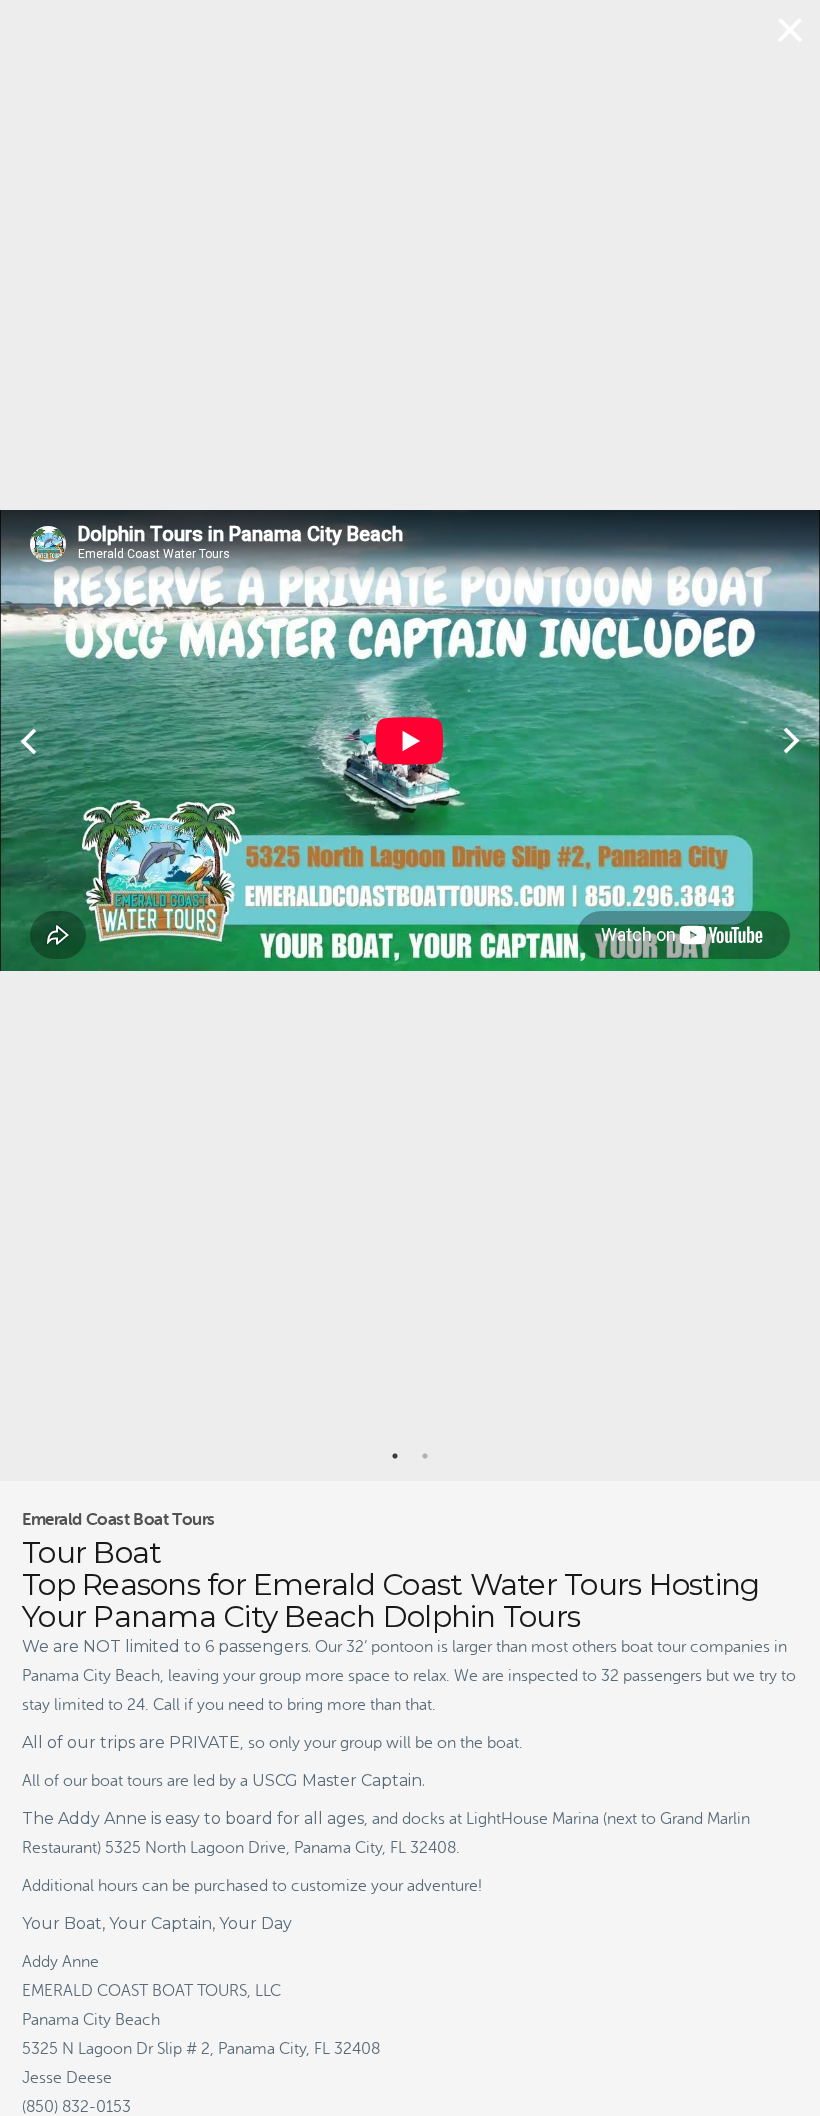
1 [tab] (395, 1456)
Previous (28, 741)
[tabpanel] (410, 740)
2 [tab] (425, 1456)
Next (791, 741)
